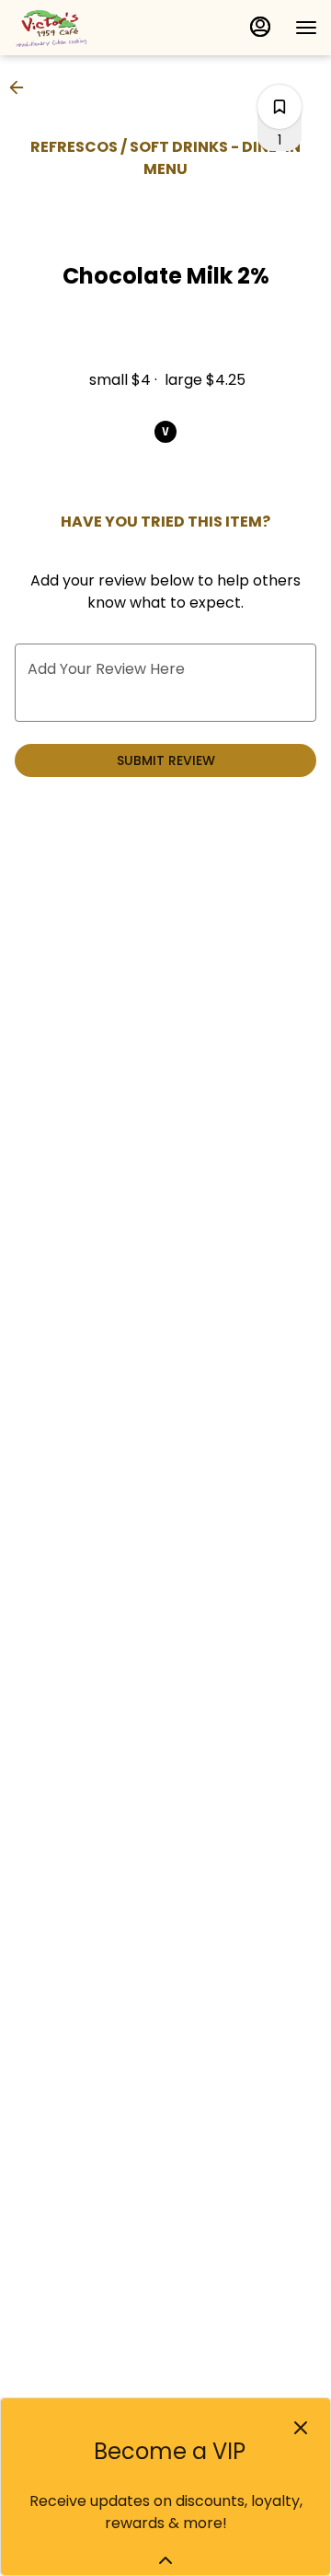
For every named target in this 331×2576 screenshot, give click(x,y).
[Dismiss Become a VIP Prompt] (301, 2428)
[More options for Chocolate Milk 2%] (280, 107)
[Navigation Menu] (306, 28)
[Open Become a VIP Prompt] (165, 2560)
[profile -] (260, 27)
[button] (22, 87)
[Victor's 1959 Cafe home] (97, 28)
